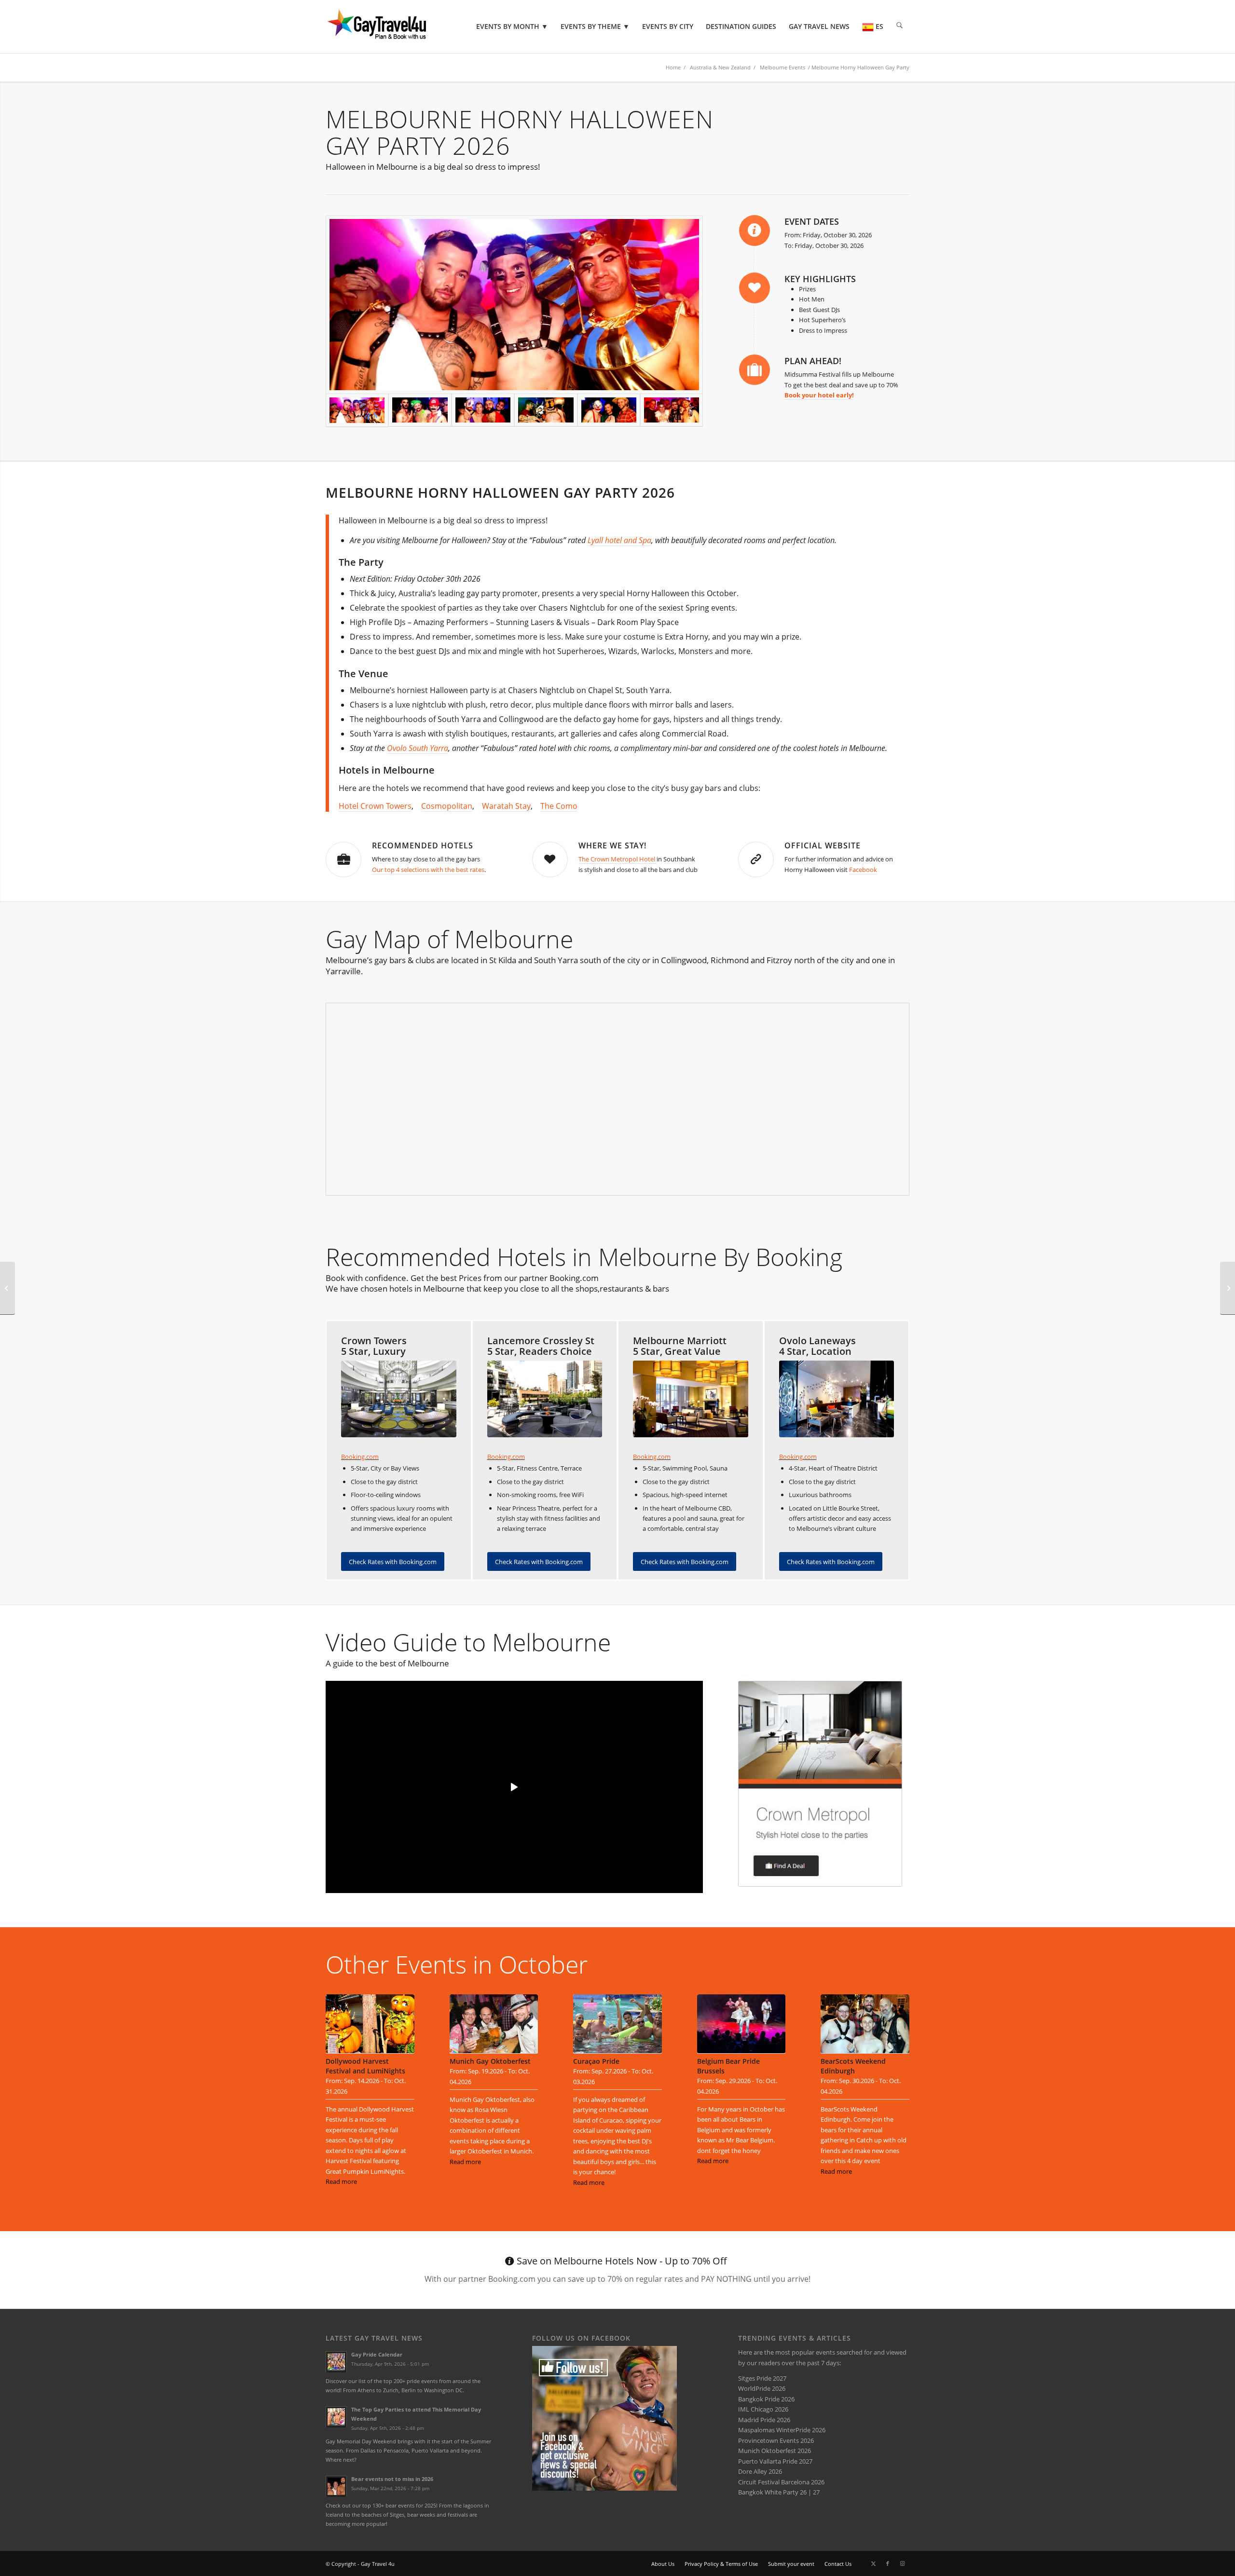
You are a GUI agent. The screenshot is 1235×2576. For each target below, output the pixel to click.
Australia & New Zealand (720, 67)
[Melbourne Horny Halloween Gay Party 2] (609, 410)
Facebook (863, 870)
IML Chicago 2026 (763, 2409)
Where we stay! (612, 845)
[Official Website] (756, 859)
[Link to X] (873, 2563)
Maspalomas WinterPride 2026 (782, 2430)
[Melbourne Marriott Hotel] (691, 1399)
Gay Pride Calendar (377, 2354)
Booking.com (360, 1457)
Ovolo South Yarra (418, 748)
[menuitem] (512, 27)
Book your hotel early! (819, 395)
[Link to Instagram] (902, 2563)
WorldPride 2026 (762, 2388)
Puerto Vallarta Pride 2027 (775, 2461)
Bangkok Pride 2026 (766, 2399)
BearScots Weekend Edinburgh (853, 2066)
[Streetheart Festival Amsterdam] (7, 1288)
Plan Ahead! (813, 361)
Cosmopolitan (447, 806)
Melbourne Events (782, 67)
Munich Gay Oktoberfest (490, 2061)
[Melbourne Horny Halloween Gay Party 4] (483, 410)
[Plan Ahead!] (755, 370)
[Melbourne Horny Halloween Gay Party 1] (672, 410)
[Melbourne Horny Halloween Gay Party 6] (514, 304)
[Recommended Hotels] (343, 859)
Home (673, 67)
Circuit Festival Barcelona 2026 (781, 2482)
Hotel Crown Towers (375, 806)
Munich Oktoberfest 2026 (775, 2451)
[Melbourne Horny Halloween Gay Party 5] (420, 410)
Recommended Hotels (423, 845)
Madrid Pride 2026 (764, 2420)
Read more (341, 2181)
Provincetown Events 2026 (776, 2440)
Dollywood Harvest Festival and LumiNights (365, 2066)
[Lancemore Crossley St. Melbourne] (545, 1399)
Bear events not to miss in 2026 (392, 2479)
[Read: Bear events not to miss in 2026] (336, 2486)
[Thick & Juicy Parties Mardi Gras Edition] (1228, 1288)
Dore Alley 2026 (760, 2471)
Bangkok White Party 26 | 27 (779, 2492)
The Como (559, 806)
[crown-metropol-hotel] (820, 1784)
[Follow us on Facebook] (604, 2488)
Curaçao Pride (596, 2061)
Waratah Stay (506, 806)
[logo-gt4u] (390, 27)
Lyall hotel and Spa (619, 540)
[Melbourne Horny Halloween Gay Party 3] (546, 410)
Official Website (823, 845)
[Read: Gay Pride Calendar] (336, 2362)
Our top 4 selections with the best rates (428, 870)
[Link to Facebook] (888, 2563)
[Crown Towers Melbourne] (399, 1399)
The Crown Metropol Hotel (617, 859)
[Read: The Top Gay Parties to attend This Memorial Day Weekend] (336, 2417)
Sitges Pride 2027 (762, 2378)
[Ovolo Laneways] (837, 1399)
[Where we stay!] (550, 859)
